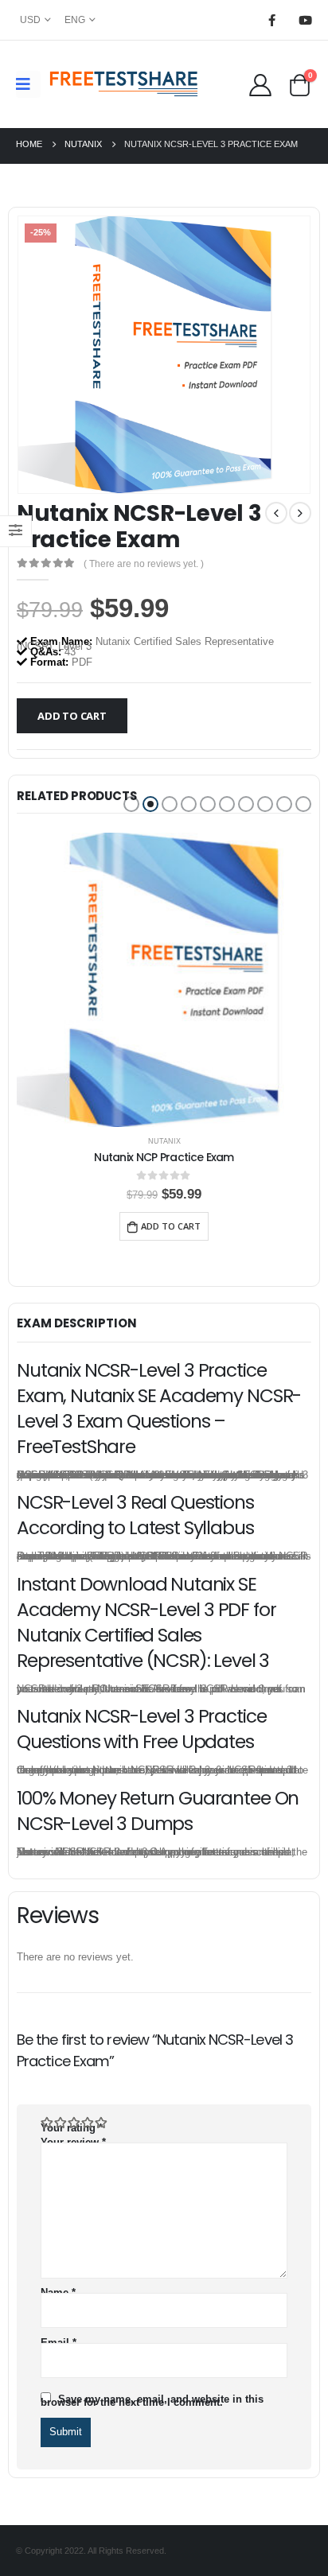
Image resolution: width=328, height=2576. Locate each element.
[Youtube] (305, 20)
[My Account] (260, 84)
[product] (164, 980)
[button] (131, 804)
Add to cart (72, 716)
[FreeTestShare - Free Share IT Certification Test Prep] (124, 84)
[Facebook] (271, 20)
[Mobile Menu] (28, 84)
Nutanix (164, 1141)
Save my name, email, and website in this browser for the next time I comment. (152, 2401)
